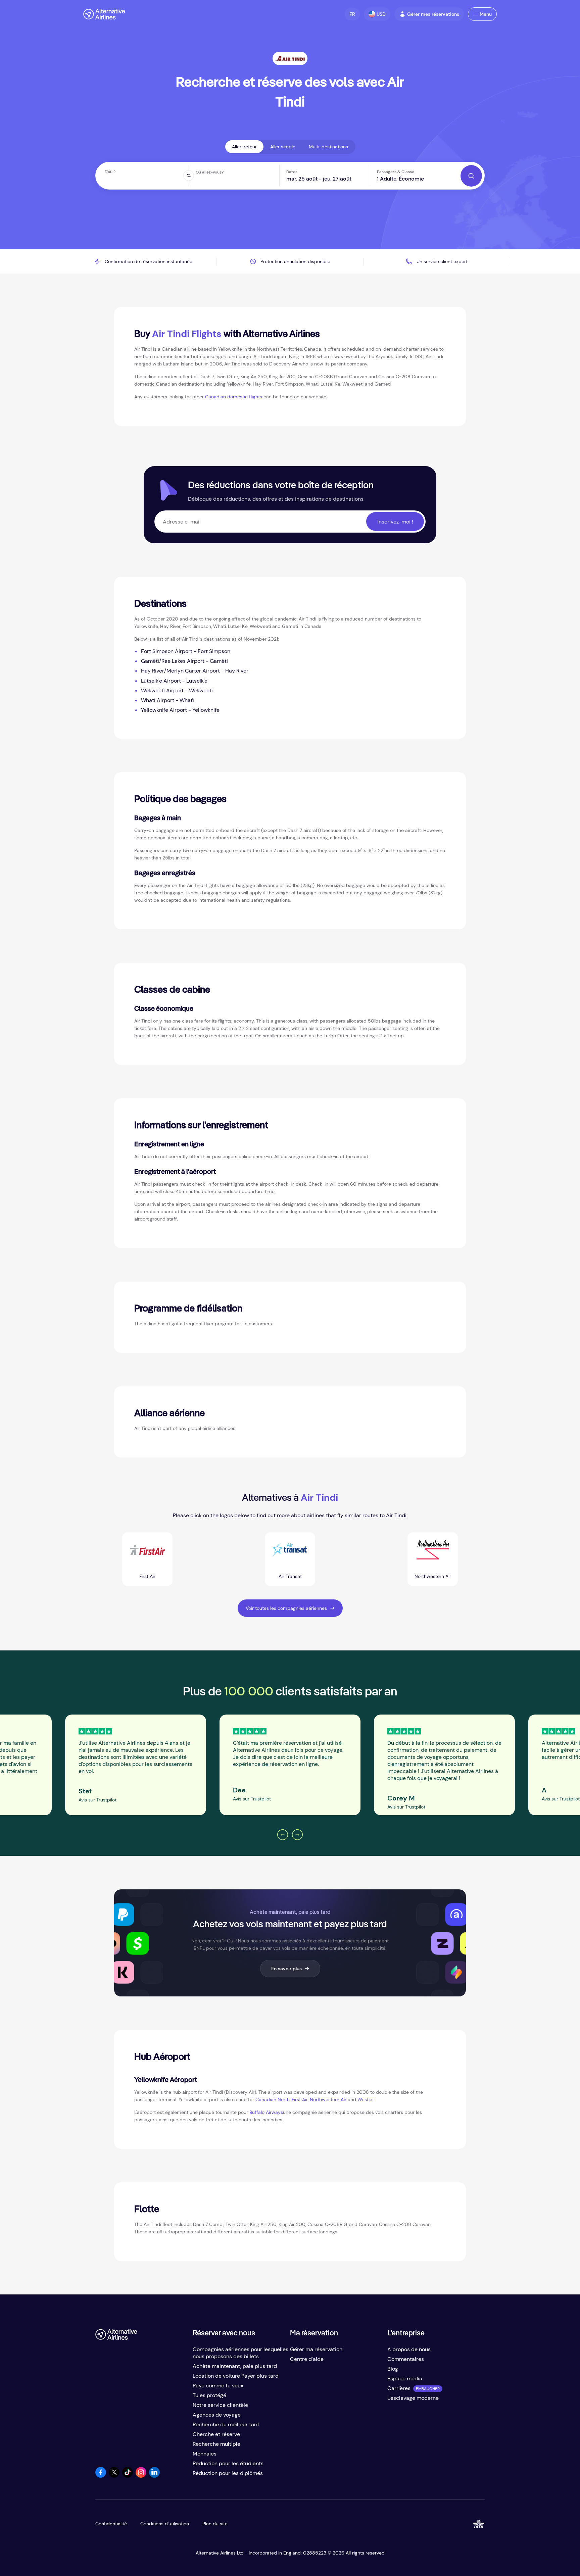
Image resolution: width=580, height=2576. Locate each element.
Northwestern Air (328, 2099)
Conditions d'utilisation (165, 2524)
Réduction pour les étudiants (228, 2463)
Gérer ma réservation (316, 2349)
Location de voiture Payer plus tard (236, 2376)
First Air (300, 2099)
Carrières (399, 2388)
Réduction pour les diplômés (228, 2473)
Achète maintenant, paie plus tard (235, 2366)
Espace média (405, 2379)
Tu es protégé (209, 2395)
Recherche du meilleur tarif (226, 2424)
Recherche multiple (216, 2444)
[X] (114, 2476)
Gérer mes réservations (433, 14)
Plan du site (215, 2524)
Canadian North (273, 2099)
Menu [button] (486, 14)
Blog (393, 2369)
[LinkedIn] (154, 2476)
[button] (352, 14)
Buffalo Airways (266, 2112)
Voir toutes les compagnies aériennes (286, 1608)
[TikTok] (128, 2476)
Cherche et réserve (216, 2434)
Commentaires (406, 2359)
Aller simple (283, 147)
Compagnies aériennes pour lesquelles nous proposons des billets (240, 2353)
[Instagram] (141, 2476)
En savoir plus (286, 1969)
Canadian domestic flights (234, 397)
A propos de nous (409, 2349)
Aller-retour (244, 147)
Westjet (366, 2099)
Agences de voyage (217, 2415)
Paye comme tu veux (218, 2386)
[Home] (104, 14)
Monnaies (205, 2454)
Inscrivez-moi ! (395, 522)
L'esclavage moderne (413, 2398)
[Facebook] (101, 2476)
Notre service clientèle (220, 2405)
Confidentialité (111, 2524)
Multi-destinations (328, 147)
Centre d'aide (307, 2359)
